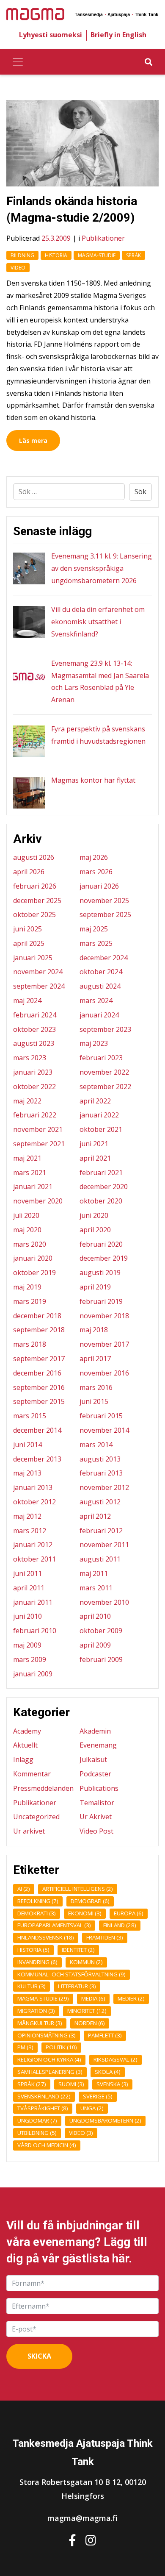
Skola (108, 2072)
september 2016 (39, 1387)
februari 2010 (35, 1631)
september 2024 (39, 986)
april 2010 (95, 1616)
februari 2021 (101, 1173)
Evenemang (98, 1745)
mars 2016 (96, 1387)
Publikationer (103, 238)
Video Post (96, 1831)
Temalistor (97, 1803)
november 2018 (104, 1316)
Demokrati (37, 1913)
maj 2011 (94, 1573)
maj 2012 (27, 1516)
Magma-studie (97, 255)
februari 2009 (101, 1659)
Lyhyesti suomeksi (51, 35)
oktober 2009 (101, 1631)
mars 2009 (30, 1659)
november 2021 (38, 1129)
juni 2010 (27, 1616)
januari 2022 (99, 1115)
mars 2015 (30, 1416)
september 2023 (105, 1029)
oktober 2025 (34, 914)
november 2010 (104, 1602)
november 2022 (104, 1072)
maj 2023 (94, 1043)
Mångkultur (40, 2023)
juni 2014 (27, 1445)
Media (93, 1998)
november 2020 (38, 1201)
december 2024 (104, 958)
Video (18, 268)
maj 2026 (94, 857)
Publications (99, 1788)
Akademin (95, 1731)
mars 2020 (30, 1244)
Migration (36, 2011)
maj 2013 (27, 1473)
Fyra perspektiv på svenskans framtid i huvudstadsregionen (98, 735)
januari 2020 (33, 1258)
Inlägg (23, 1759)
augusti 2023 (34, 1043)
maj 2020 (27, 1230)
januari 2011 (33, 1602)
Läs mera (33, 440)
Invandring (37, 1962)
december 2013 (37, 1459)
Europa (129, 1913)
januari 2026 (99, 886)
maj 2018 (94, 1330)
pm (25, 2047)
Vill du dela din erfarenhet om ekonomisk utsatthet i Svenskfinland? (98, 622)
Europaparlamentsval (54, 1925)
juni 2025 (27, 929)
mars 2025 (96, 943)
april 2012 (95, 1516)
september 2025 (105, 914)
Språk (133, 255)
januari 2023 (33, 1072)
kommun (86, 1962)
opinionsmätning (47, 2035)
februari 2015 (101, 1416)
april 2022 (95, 1101)
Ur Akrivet (96, 1817)
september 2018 (39, 1330)
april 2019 (95, 1287)
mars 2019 (30, 1301)
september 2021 (39, 1144)
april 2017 (95, 1359)
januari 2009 (33, 1674)
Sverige (98, 2096)
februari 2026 (35, 886)
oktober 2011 (34, 1559)
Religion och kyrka (49, 2059)
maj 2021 (27, 1158)
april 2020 (95, 1230)
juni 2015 (94, 1401)
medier (131, 1998)
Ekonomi (85, 1913)
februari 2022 (35, 1115)
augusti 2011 (100, 1559)
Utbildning (37, 2133)
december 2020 (104, 1187)
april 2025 (29, 943)
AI (24, 1889)
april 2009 (95, 1645)
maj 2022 (27, 1101)
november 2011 (104, 1545)
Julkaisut (93, 1759)
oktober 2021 (101, 1129)
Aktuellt (25, 1745)
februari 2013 (101, 1473)
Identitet (78, 1950)
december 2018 (37, 1316)
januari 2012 (33, 1545)
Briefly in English (118, 35)
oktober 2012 (34, 1502)
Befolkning (38, 1901)
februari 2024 (35, 1015)
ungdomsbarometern (105, 2120)
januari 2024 (99, 1015)
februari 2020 (101, 1244)
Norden (90, 2023)
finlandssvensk (46, 1937)
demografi (90, 1901)
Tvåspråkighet (43, 2108)
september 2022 (105, 1087)
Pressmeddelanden (43, 1788)
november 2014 (104, 1430)
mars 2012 (30, 1531)
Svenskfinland (44, 2096)
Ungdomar (37, 2120)
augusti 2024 (100, 986)
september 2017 (39, 1359)
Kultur (32, 1986)
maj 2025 (94, 929)
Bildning (22, 255)
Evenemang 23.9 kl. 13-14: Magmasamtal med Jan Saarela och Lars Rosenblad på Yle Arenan (100, 681)
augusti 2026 (34, 857)
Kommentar (32, 1774)
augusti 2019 (100, 1273)
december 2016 (37, 1373)
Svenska (112, 2084)
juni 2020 (94, 1215)
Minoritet (87, 2011)
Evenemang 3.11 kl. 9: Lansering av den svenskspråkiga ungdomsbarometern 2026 (102, 568)
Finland (120, 1925)
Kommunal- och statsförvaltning (71, 1974)
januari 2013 (33, 1487)
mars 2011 (96, 1588)
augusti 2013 (100, 1459)
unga (92, 2108)
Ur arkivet (29, 1831)
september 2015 (39, 1401)
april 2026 (29, 872)
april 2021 (95, 1158)
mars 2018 (30, 1344)
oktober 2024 (101, 972)
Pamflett (105, 2035)
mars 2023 (30, 1058)
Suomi (71, 2084)
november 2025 (104, 900)
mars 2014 (96, 1445)
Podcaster (95, 1774)
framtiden (105, 1937)
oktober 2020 (101, 1201)
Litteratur (77, 1986)
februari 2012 (101, 1531)
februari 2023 (101, 1058)
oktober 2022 (34, 1087)
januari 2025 (33, 958)
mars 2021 (30, 1173)
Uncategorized (36, 1817)
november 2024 (38, 972)
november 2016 (104, 1373)
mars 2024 (96, 1000)
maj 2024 (27, 1000)
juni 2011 (27, 1573)
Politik (61, 2047)
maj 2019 (27, 1287)
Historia (56, 255)
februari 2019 (101, 1301)
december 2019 (104, 1258)
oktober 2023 (34, 1029)
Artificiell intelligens (78, 1889)
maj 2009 (27, 1645)
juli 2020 (26, 1215)
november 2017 (104, 1344)
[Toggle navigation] (18, 62)
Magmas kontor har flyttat (93, 780)
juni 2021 (94, 1144)
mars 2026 (96, 872)
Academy (27, 1731)
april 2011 (29, 1588)
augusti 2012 (100, 1502)
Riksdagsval (115, 2059)
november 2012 (104, 1487)
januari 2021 (33, 1187)
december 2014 (37, 1430)
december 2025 (37, 900)
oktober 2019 (34, 1273)
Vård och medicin (47, 2145)
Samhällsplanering (50, 2072)
